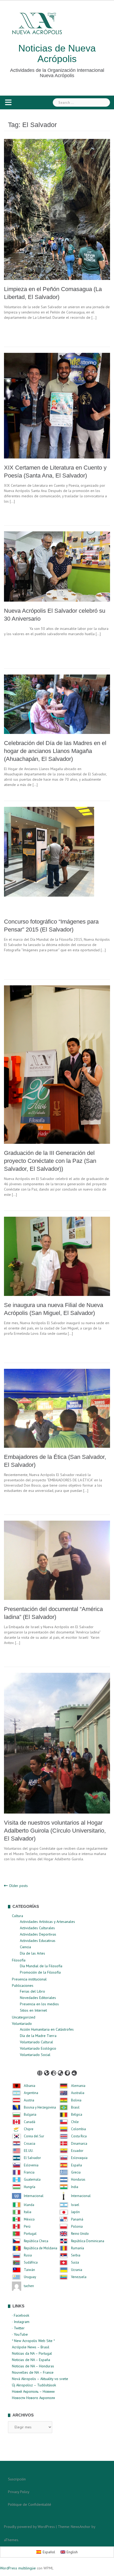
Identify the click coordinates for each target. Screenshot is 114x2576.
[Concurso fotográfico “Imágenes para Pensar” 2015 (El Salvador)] (57, 859)
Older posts (18, 1886)
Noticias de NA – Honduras (33, 2366)
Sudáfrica (31, 2263)
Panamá (77, 2219)
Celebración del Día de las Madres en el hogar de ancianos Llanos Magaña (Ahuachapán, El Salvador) (55, 751)
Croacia (30, 2144)
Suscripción (17, 2479)
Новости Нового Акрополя (33, 2398)
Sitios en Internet (33, 2010)
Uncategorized (24, 2017)
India (75, 2187)
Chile (75, 2122)
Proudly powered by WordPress (29, 2527)
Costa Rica (79, 2136)
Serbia (76, 2255)
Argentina (31, 2093)
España (76, 2165)
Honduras (78, 2180)
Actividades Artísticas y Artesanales (47, 1922)
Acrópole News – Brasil (31, 2347)
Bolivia (76, 2100)
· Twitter (18, 2328)
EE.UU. (29, 2151)
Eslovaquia (79, 2158)
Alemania (78, 2086)
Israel (75, 2205)
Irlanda (29, 2205)
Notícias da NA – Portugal (32, 2353)
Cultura (17, 1916)
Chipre (29, 2129)
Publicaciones (23, 1985)
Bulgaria (30, 2115)
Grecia (76, 2172)
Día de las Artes (32, 1953)
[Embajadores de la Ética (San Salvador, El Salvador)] (57, 1408)
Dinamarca (79, 2144)
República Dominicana (88, 2241)
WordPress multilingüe (18, 2568)
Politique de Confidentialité (30, 2504)
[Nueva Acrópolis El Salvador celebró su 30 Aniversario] (57, 566)
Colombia (78, 2129)
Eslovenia (31, 2165)
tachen (29, 2286)
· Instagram (21, 2322)
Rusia (28, 2255)
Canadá (30, 2122)
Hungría (30, 2187)
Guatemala (32, 2180)
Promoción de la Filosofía (40, 1972)
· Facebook (21, 2315)
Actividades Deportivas (38, 1934)
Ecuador (77, 2151)
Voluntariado (22, 2024)
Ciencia (25, 1947)
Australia (78, 2093)
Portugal (30, 2234)
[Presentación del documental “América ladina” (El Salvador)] (57, 1560)
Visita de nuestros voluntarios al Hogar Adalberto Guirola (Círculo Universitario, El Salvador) (55, 1831)
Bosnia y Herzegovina (40, 2107)
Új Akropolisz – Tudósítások (34, 2385)
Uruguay (30, 2277)
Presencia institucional (29, 1979)
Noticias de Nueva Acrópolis (57, 53)
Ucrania (77, 2270)
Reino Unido (80, 2234)
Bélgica (77, 2115)
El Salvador (32, 2158)
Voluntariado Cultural (36, 2042)
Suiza (75, 2263)
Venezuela (79, 2277)
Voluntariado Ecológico (38, 2048)
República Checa (36, 2241)
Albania (30, 2086)
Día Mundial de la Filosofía (41, 1966)
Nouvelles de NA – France (33, 2372)
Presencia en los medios (39, 2004)
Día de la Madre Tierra (38, 2036)
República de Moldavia (41, 2248)
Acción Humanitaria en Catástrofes (47, 2029)
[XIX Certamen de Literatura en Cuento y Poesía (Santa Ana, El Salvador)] (57, 405)
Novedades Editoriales (38, 1998)
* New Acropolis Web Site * (33, 2341)
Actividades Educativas (38, 1941)
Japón (75, 2212)
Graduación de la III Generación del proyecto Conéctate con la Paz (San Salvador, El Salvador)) (50, 1161)
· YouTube (20, 2334)
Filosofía (19, 1960)
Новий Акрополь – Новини (33, 2391)
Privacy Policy (19, 2492)
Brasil (75, 2107)
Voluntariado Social (35, 2055)
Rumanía (78, 2248)
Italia (28, 2212)
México (29, 2219)
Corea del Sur (34, 2136)
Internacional (34, 2196)
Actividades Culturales (37, 1928)
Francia (29, 2172)
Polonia (77, 2227)
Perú (27, 2227)
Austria (29, 2100)
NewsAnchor (81, 2527)
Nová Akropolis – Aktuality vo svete (40, 2379)
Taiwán (29, 2270)
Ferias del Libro (32, 1991)
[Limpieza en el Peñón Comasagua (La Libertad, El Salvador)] (57, 209)
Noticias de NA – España (31, 2360)
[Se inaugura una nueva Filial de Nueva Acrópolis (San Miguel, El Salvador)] (57, 1256)
